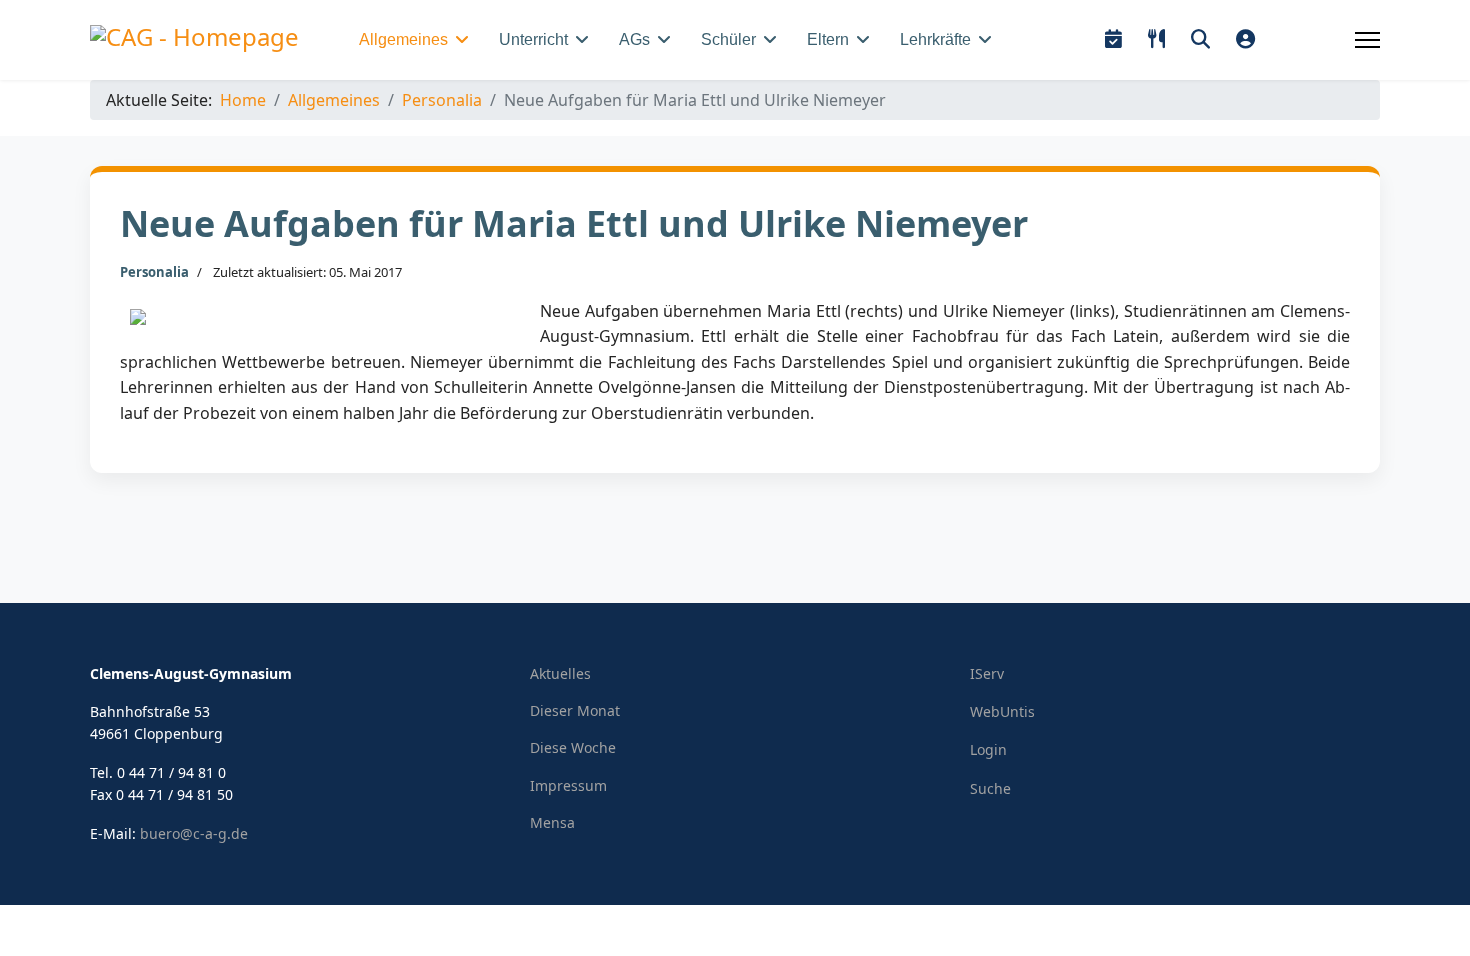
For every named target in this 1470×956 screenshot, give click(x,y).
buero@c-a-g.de (194, 833)
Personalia (154, 272)
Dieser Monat (575, 710)
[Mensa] (1156, 39)
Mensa (552, 822)
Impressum (568, 785)
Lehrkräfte (935, 39)
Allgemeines (403, 39)
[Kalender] (1113, 39)
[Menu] (1367, 40)
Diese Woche (573, 747)
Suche (990, 788)
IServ (987, 673)
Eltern (828, 39)
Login (988, 749)
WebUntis (1002, 711)
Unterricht (533, 39)
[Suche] (1200, 39)
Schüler (728, 39)
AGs (634, 39)
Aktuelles (560, 673)
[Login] (1245, 39)
